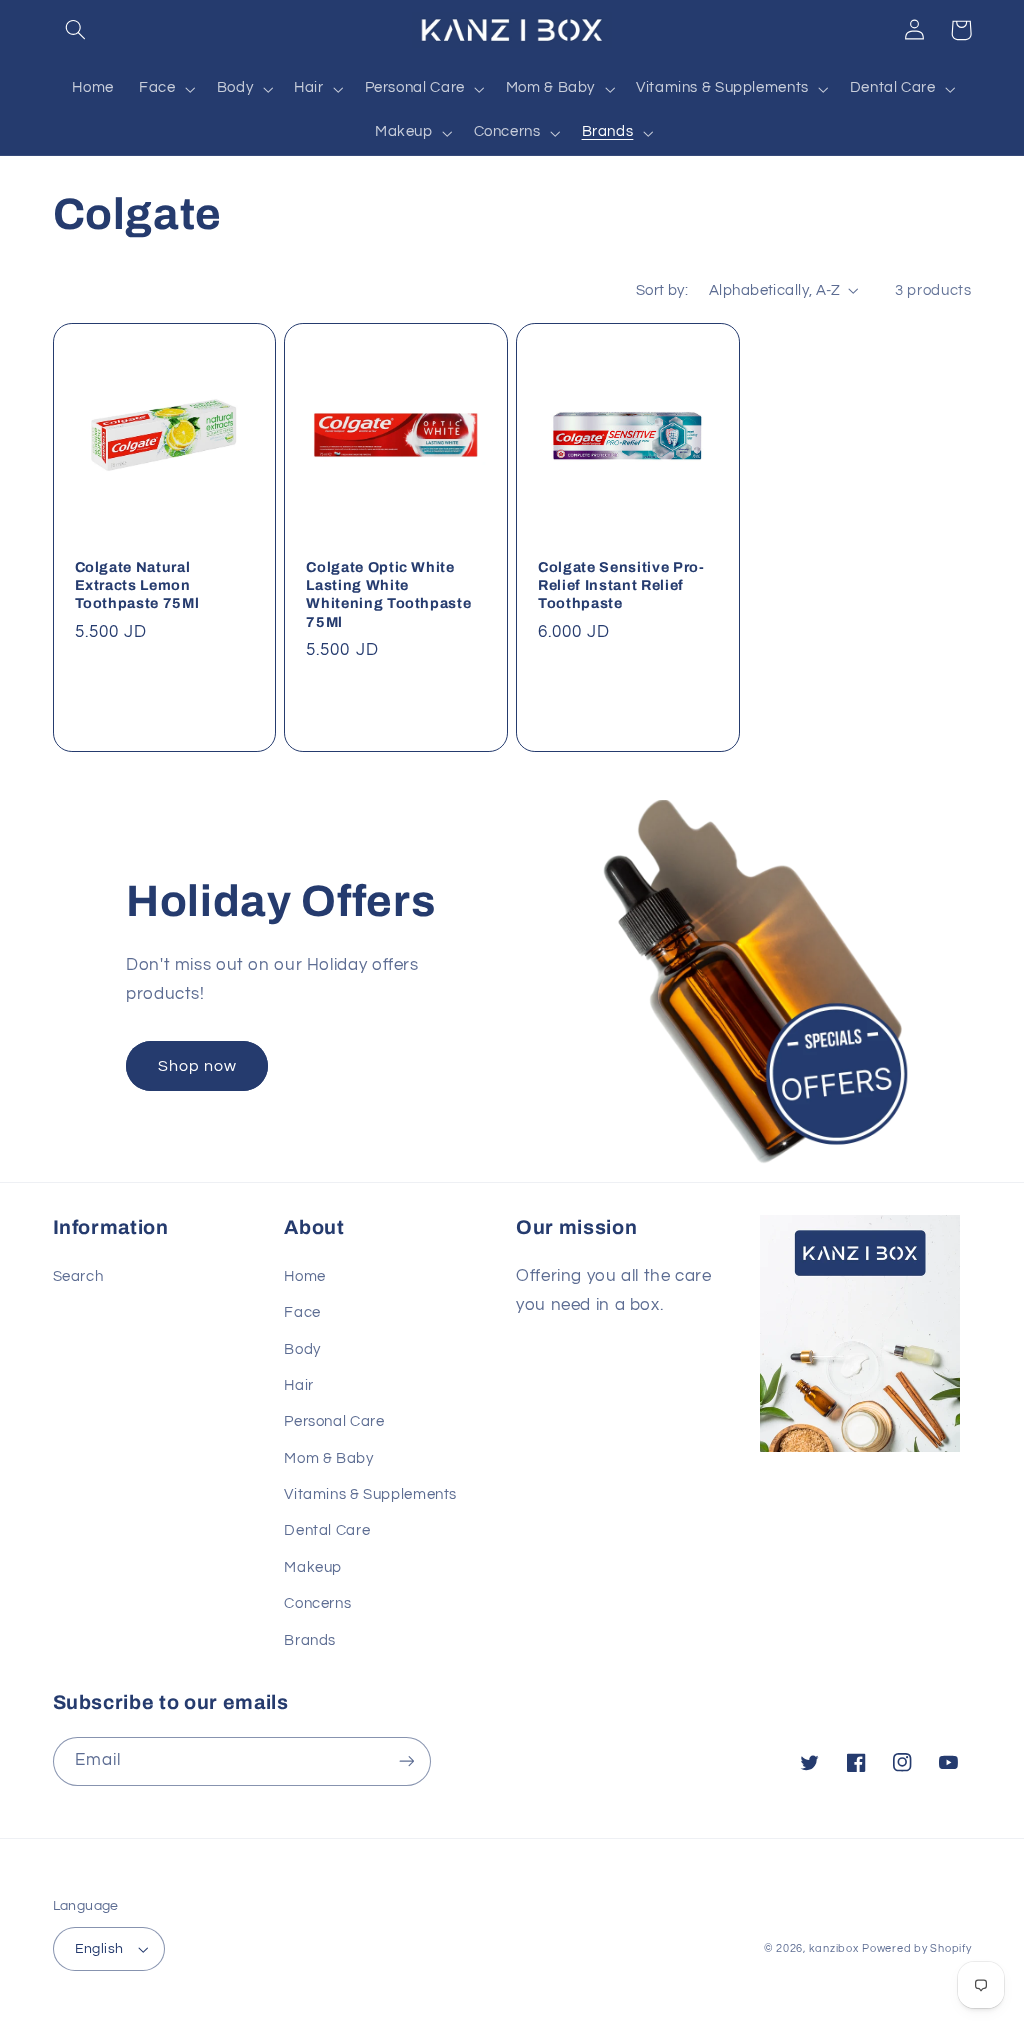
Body (302, 1349)
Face (302, 1312)
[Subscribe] (406, 1761)
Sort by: (662, 290)
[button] (76, 30)
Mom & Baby (328, 1458)
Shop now (197, 1066)
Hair (299, 1385)
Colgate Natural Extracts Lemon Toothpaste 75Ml (137, 585)
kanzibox (834, 1948)
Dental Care (327, 1530)
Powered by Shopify (916, 1948)
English (99, 1949)
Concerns (317, 1603)
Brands (310, 1640)
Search (78, 1276)
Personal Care (334, 1421)
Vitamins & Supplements (370, 1494)
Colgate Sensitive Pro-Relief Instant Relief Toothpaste (621, 585)
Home (305, 1276)
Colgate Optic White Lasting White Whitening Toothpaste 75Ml (388, 594)
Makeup (313, 1567)
